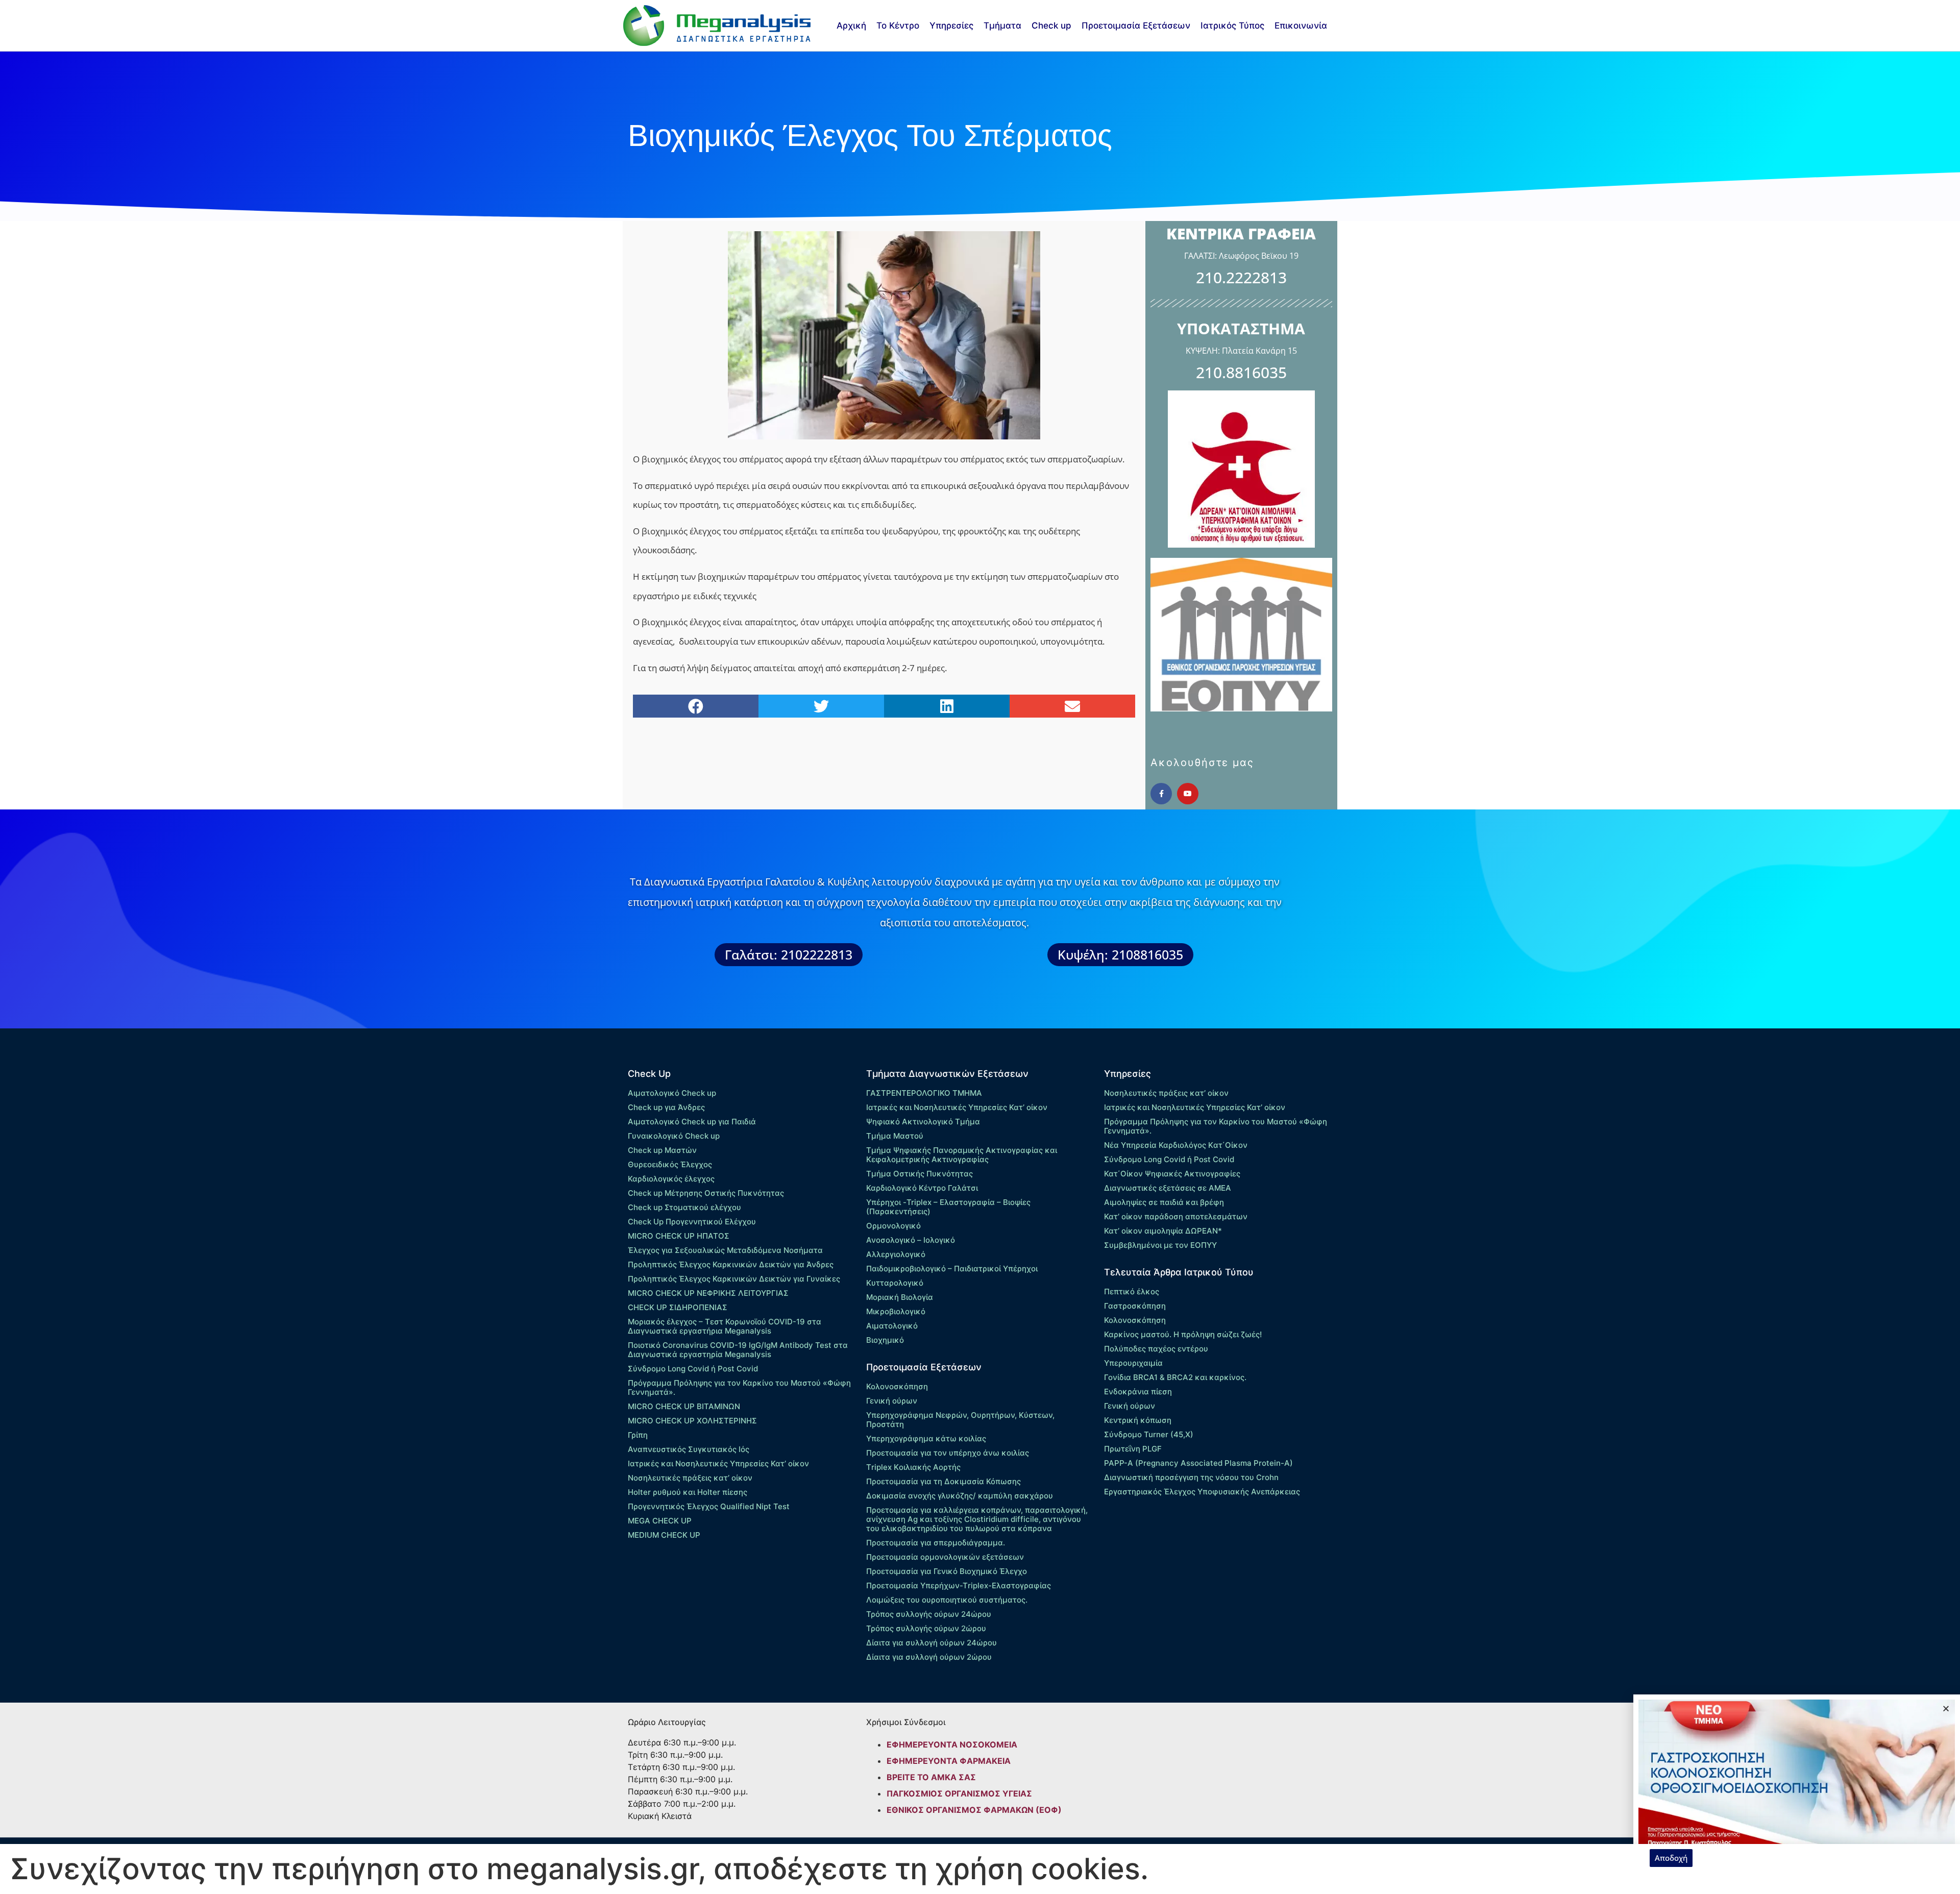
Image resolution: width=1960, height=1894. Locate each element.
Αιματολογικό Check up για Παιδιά (692, 1122)
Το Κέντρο (898, 26)
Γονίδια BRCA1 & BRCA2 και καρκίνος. (1175, 1377)
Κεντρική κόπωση (1138, 1420)
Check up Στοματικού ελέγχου (684, 1207)
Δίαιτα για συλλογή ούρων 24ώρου (932, 1643)
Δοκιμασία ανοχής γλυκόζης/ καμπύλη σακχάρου (960, 1496)
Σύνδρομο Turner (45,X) (1149, 1434)
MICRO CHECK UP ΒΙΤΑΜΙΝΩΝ (684, 1406)
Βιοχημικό (885, 1340)
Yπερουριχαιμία (1133, 1363)
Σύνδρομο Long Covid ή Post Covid (693, 1369)
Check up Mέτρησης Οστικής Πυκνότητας (706, 1193)
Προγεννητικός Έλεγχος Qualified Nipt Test (709, 1506)
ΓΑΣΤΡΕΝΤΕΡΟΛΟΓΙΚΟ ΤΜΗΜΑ (924, 1093)
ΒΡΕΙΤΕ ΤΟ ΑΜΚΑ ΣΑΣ (931, 1777)
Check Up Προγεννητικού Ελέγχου (692, 1222)
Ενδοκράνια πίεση (1138, 1392)
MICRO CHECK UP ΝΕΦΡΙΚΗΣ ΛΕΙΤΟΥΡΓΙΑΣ (708, 1293)
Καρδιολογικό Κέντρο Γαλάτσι (922, 1188)
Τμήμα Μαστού (895, 1136)
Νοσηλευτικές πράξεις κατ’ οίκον (690, 1478)
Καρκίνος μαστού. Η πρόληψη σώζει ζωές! (1183, 1334)
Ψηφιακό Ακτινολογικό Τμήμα (923, 1122)
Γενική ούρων (892, 1401)
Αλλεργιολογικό (896, 1254)
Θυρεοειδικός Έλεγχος (670, 1164)
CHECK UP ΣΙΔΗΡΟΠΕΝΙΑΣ (678, 1307)
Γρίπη (638, 1435)
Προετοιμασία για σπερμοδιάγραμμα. (936, 1543)
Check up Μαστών (662, 1150)
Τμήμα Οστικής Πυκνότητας (920, 1174)
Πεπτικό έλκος (1132, 1292)
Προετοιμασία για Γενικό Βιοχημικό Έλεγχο (947, 1571)
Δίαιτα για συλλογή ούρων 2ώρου (929, 1657)
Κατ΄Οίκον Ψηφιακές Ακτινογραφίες (1172, 1174)
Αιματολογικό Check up (672, 1093)
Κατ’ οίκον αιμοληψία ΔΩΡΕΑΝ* (1163, 1231)
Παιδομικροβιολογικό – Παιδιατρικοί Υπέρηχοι (952, 1269)
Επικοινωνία (1301, 26)
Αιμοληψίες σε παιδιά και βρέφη (1164, 1202)
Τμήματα (1002, 26)
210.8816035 (1241, 372)
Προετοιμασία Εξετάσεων (1136, 26)
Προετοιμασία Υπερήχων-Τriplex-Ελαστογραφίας (959, 1585)
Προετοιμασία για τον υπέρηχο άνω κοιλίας (948, 1453)
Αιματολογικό (892, 1326)
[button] (696, 706)
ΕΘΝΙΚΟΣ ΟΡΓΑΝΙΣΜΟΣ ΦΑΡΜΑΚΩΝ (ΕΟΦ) (974, 1810)
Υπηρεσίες (951, 26)
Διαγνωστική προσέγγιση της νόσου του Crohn (1191, 1477)
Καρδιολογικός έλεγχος (671, 1179)
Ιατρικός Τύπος (1232, 26)
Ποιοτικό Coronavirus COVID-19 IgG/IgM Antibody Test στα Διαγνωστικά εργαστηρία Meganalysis (738, 1350)
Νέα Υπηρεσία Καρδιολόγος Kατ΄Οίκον (1176, 1145)
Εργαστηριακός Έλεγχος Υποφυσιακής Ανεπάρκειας (1202, 1492)
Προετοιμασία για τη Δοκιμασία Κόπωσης (944, 1481)
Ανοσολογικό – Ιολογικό (911, 1240)
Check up (1051, 26)
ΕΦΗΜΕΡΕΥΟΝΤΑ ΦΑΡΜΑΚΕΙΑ (949, 1761)
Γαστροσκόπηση (1135, 1306)
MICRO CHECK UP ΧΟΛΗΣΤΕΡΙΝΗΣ (692, 1421)
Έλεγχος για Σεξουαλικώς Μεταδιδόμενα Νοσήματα (725, 1250)
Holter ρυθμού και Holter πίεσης (688, 1492)
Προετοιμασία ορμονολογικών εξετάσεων (945, 1557)
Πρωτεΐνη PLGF (1133, 1449)
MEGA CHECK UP (660, 1521)
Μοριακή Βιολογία (900, 1297)
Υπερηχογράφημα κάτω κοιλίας (926, 1438)
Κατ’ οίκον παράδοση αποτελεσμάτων (1176, 1216)
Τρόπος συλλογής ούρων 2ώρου (926, 1628)
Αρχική (851, 26)
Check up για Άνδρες (666, 1107)
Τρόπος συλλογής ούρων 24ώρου (929, 1614)
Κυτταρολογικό (895, 1283)
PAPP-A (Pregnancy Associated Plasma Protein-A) (1198, 1463)
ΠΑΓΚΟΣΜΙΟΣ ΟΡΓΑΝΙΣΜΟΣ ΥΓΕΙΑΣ (959, 1793)
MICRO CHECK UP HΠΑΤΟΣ (679, 1236)
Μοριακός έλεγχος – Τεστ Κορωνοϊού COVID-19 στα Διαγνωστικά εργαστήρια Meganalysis (725, 1326)
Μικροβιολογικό (896, 1311)
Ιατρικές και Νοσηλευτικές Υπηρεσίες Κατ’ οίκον (718, 1463)
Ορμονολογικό (893, 1226)
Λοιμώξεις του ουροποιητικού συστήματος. (947, 1600)
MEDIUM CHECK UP (664, 1535)
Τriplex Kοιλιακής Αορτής (913, 1467)
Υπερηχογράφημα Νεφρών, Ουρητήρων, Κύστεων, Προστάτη (960, 1420)
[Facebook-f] (1161, 794)
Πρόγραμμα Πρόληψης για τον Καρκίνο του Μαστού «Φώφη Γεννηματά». (739, 1387)
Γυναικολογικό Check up (674, 1136)
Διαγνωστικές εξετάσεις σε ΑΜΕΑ (1168, 1188)
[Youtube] (1188, 794)
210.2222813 (1241, 277)
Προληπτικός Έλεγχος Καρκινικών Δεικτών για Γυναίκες (734, 1279)
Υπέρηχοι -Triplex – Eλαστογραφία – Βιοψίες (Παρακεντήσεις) (948, 1207)
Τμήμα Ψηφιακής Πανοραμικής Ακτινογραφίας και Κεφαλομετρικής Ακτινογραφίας (962, 1155)
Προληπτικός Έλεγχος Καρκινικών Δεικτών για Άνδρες (731, 1264)
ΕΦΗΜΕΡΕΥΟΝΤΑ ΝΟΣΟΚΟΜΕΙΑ (952, 1744)
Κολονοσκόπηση (897, 1386)
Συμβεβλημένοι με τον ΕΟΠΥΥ (1160, 1245)
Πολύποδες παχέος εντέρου (1156, 1349)
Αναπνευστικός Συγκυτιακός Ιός (689, 1449)
